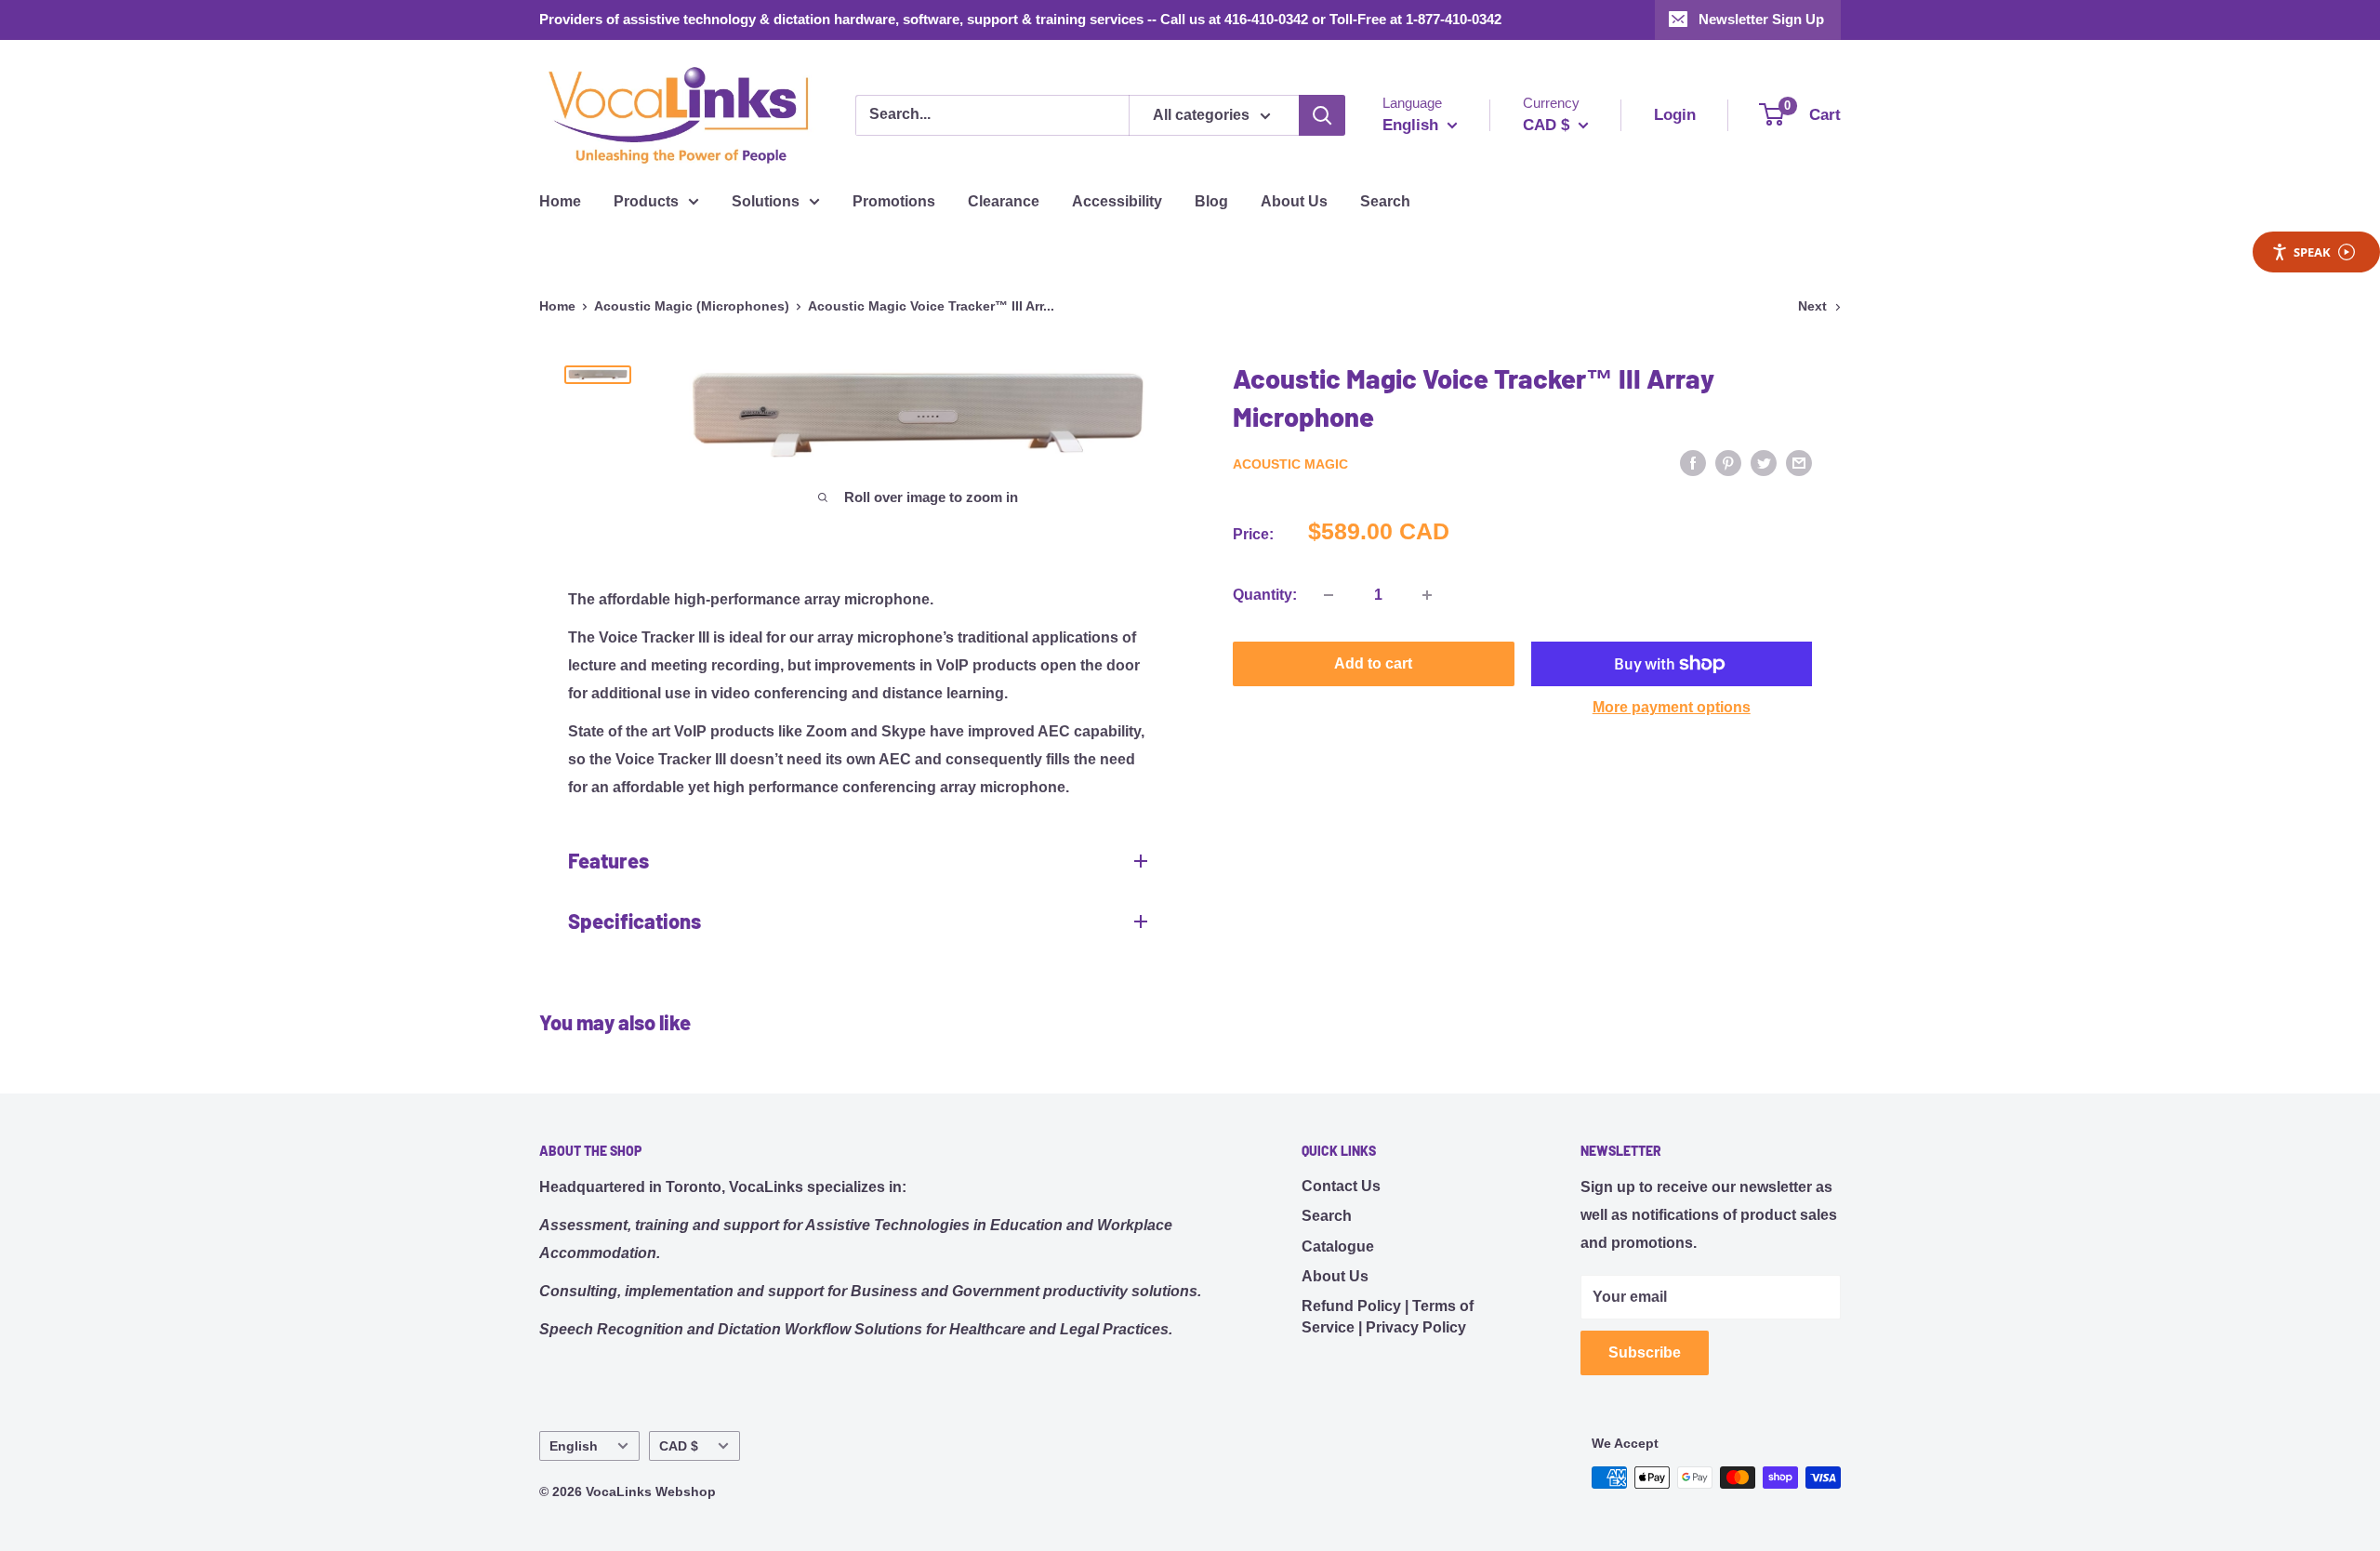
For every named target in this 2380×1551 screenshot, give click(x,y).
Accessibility (1117, 201)
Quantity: (1265, 595)
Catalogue (1338, 1246)
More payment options (1672, 707)
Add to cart (1373, 663)
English (574, 1446)
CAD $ (679, 1446)
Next (1812, 306)
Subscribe (1645, 1352)
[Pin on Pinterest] (1728, 462)
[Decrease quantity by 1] (1329, 595)
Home (560, 201)
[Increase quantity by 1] (1427, 595)
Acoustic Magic (1290, 464)
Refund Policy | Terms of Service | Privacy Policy (1388, 1316)
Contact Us (1341, 1186)
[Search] (1322, 115)
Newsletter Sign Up (1761, 19)
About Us (1294, 201)
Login (1675, 115)
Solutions (766, 201)
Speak (2312, 252)
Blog (1211, 201)
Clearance (1004, 201)
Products (646, 201)
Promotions (894, 201)
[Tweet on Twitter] (1764, 462)
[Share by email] (1799, 462)
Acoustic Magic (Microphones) (692, 306)
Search (1385, 201)
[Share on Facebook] (1693, 462)
